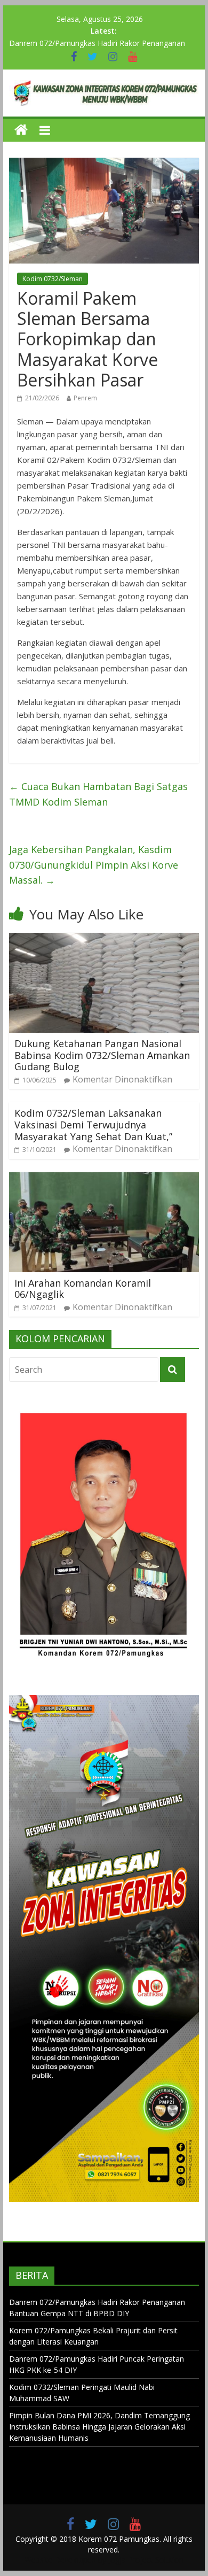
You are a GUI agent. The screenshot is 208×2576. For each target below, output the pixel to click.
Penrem (85, 398)
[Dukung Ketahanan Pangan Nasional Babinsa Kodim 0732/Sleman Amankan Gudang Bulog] (104, 939)
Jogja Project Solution (146, 2560)
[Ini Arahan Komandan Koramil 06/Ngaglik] (104, 1179)
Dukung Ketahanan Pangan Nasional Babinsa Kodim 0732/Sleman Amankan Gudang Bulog (102, 1055)
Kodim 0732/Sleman (53, 279)
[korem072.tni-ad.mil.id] (21, 130)
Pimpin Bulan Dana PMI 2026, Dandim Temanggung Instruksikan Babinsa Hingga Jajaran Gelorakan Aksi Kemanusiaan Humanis (99, 2427)
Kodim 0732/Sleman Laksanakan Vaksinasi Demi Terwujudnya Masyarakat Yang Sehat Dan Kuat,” (93, 1124)
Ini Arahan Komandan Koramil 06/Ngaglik (83, 1289)
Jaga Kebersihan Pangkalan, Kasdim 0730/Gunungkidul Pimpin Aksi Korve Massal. (94, 865)
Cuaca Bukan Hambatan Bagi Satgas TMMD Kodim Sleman (98, 794)
